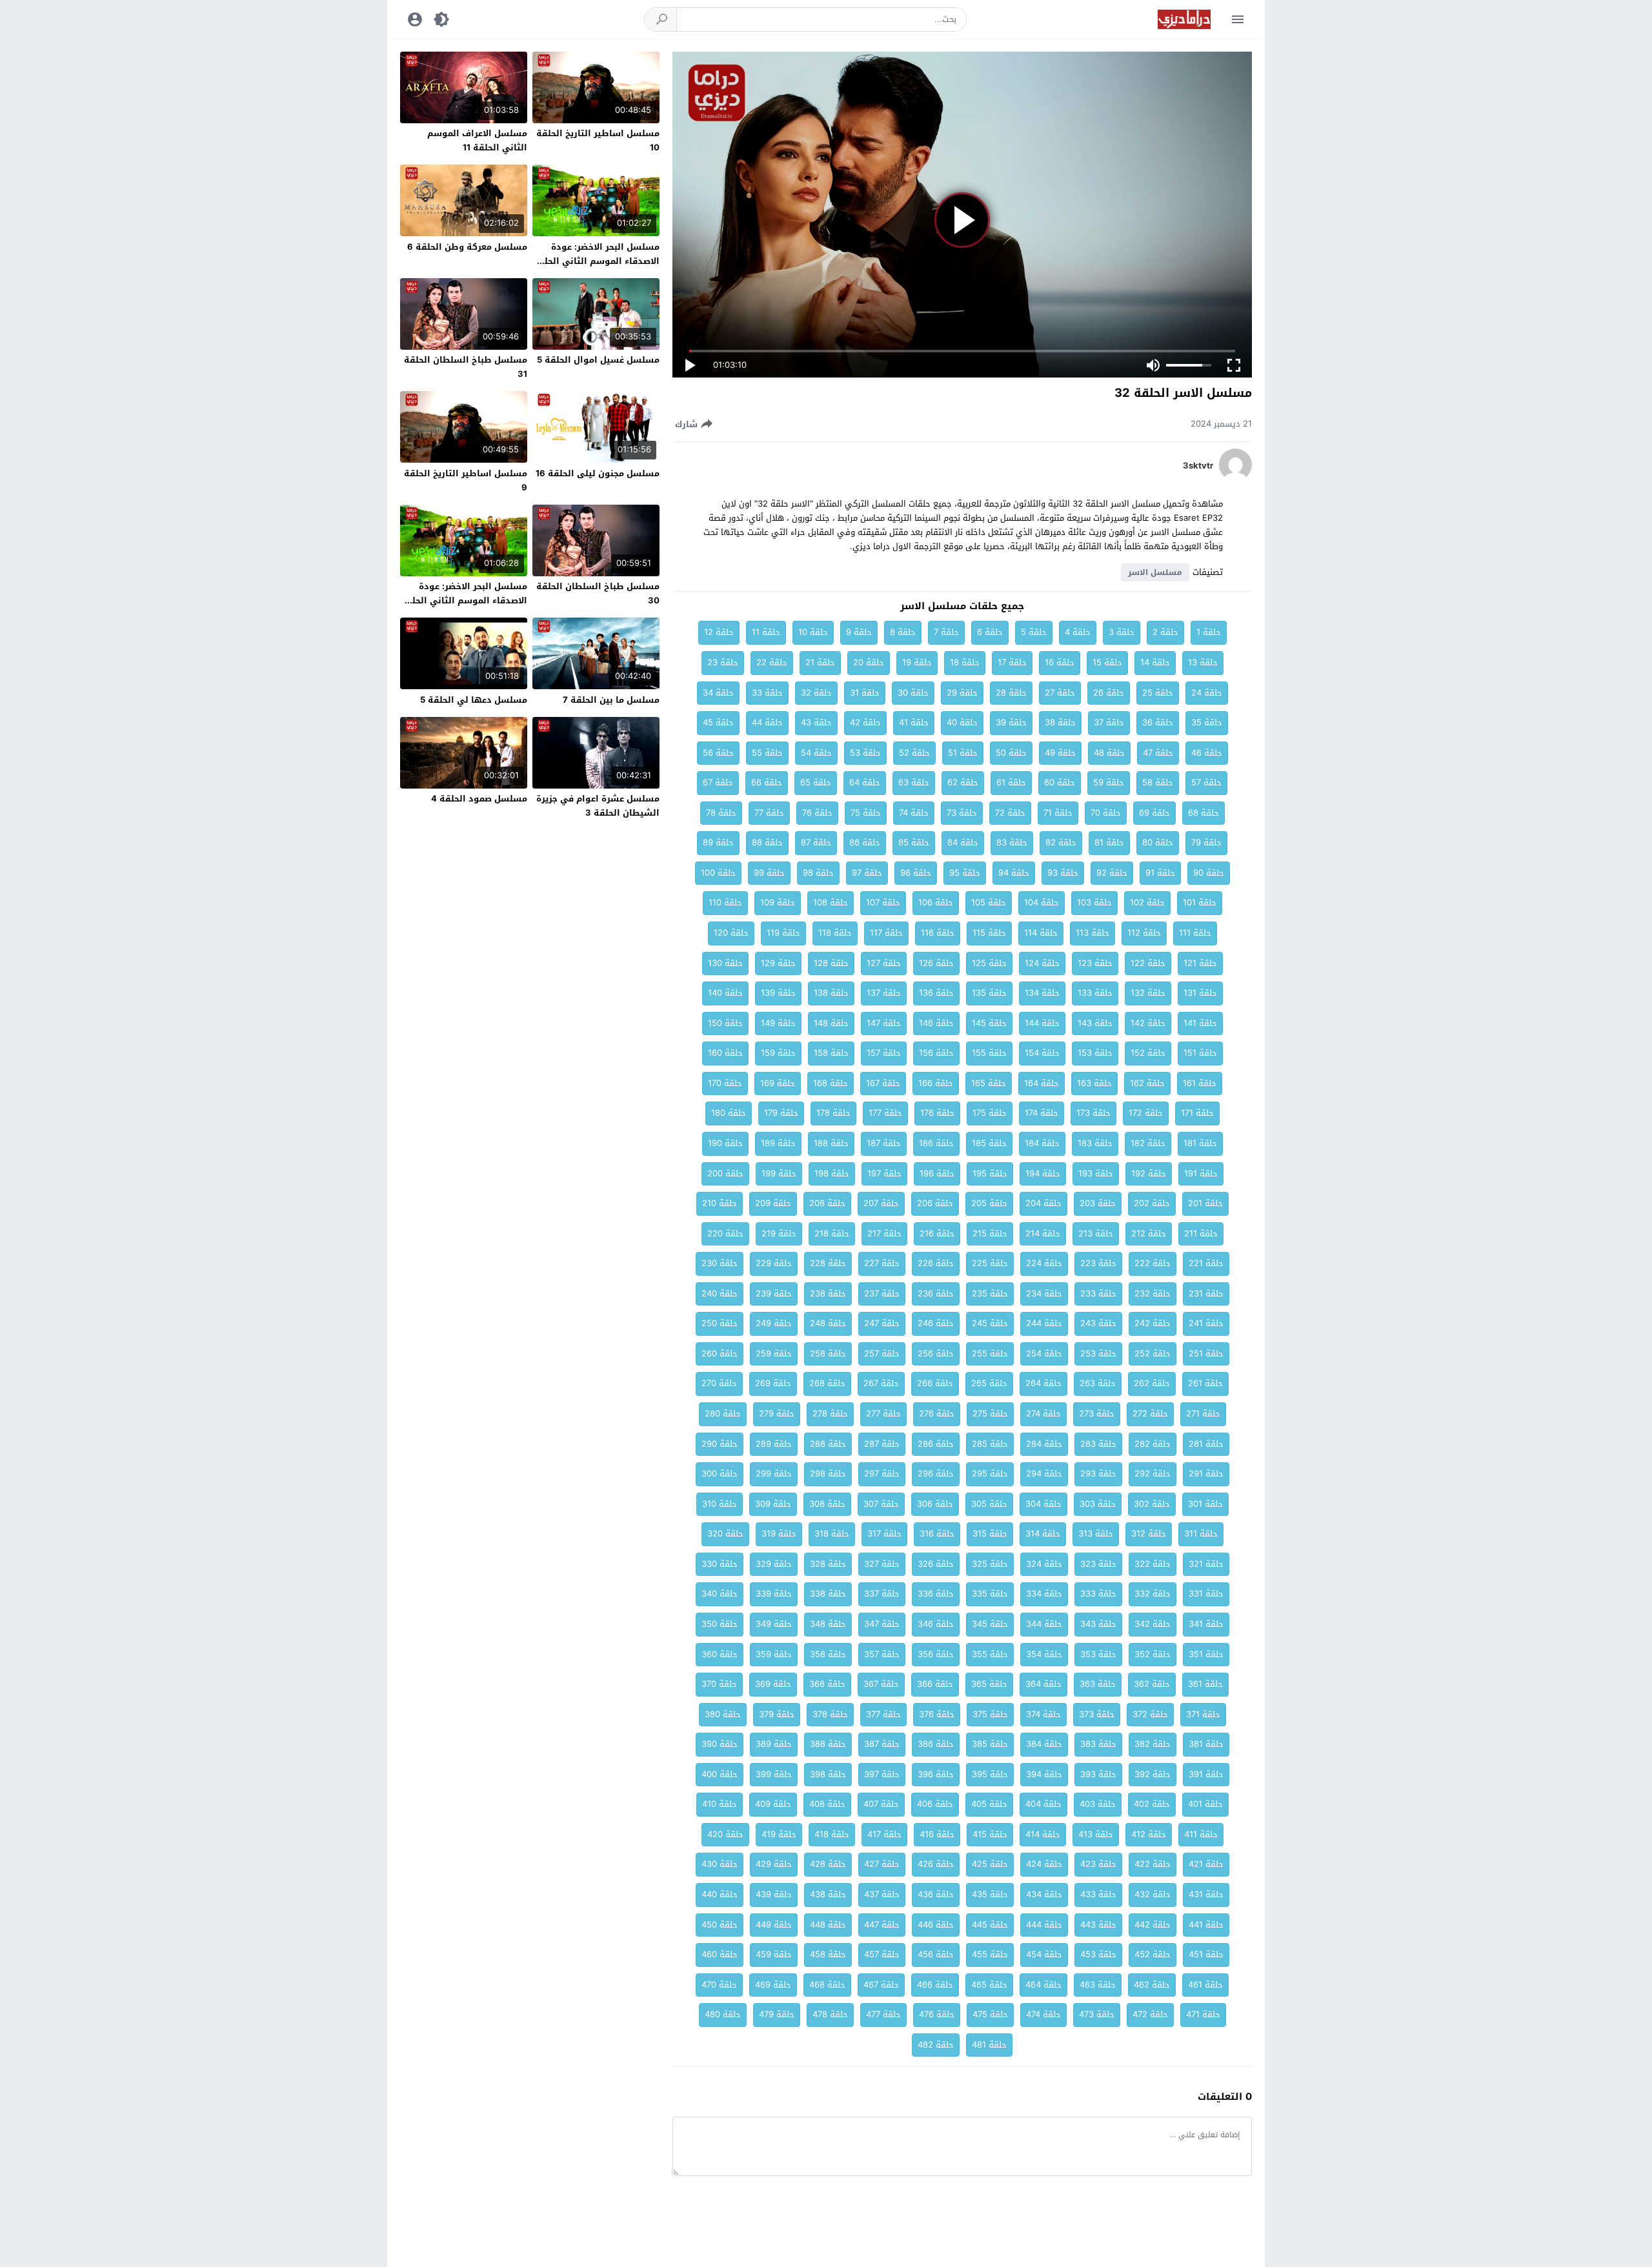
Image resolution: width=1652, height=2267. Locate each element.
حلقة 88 (767, 842)
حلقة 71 (1058, 813)
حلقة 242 (1153, 1323)
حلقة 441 (1206, 1925)
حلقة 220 (725, 1234)
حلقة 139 (778, 993)
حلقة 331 (1206, 1594)
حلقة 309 (773, 1504)
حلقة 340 (720, 1594)
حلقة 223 (1098, 1263)
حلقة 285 (990, 1444)
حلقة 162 (1147, 1083)
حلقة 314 (1043, 1534)
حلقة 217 (884, 1234)
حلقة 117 (886, 933)
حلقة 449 (774, 1925)
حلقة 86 (865, 842)
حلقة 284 (1044, 1444)
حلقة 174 (1042, 1113)
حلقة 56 (718, 753)
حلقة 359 (774, 1654)
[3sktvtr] (1235, 478)
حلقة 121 (1200, 963)
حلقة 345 (990, 1624)
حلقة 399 (774, 1774)
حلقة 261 (1205, 1383)
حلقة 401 (1205, 1804)
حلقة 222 (1153, 1263)
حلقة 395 (990, 1774)
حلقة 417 (884, 1834)
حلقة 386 (936, 1744)
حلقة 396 (936, 1774)
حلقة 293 (1098, 1474)
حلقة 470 (719, 1985)
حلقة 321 (1206, 1564)
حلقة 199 (779, 1174)
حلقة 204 (1043, 1203)
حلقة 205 (989, 1203)
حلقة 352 (1153, 1654)
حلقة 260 (720, 1354)
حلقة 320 (725, 1534)
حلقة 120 (731, 933)
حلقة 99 (769, 873)
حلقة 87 (816, 842)
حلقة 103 (1094, 902)
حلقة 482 (936, 2045)
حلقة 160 (725, 1053)
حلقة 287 (882, 1444)
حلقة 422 (1153, 1864)
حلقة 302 (1152, 1504)
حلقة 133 (1095, 993)
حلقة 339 (774, 1594)
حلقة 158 (831, 1053)
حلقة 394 (1044, 1774)
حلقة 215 (990, 1234)
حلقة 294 (1044, 1474)
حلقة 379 (777, 1714)
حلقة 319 (779, 1534)
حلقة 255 (990, 1354)
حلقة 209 (773, 1203)
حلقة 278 (830, 1414)
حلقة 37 (1109, 722)
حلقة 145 (989, 1023)
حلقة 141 (1200, 1023)
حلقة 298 (828, 1474)
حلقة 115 (989, 933)
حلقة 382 (1153, 1744)
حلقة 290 (720, 1444)
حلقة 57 (1206, 782)
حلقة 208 (827, 1203)
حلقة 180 (729, 1113)
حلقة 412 (1149, 1834)
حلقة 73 (962, 813)
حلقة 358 (828, 1654)
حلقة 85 (914, 842)
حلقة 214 (1043, 1234)
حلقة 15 (1107, 662)
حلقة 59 (1109, 782)
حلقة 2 (1165, 632)
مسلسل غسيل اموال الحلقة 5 (598, 360)
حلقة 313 (1096, 1534)
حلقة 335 (990, 1594)
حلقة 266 (935, 1383)
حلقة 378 (830, 1714)
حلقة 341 (1206, 1624)
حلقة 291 (1206, 1474)
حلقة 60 (1060, 782)
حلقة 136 (936, 993)
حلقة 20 (869, 662)
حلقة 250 (720, 1323)
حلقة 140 (725, 993)
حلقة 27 (1060, 693)
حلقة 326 (936, 1564)
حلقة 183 (1095, 1143)
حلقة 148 (831, 1023)
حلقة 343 (1098, 1624)
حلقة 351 (1206, 1654)
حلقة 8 (903, 632)
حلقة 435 (990, 1894)
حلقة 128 (831, 963)
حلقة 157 (884, 1053)
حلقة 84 (963, 842)
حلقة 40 (962, 722)
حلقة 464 (1043, 1985)
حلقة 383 (1098, 1744)
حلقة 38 (1060, 722)
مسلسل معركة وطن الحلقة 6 (467, 247)
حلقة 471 (1203, 2014)
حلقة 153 (1095, 1053)
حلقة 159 (778, 1053)
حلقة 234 (1044, 1294)
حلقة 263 (1098, 1383)
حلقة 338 (828, 1594)
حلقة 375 (990, 1714)
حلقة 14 (1155, 662)
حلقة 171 (1197, 1113)
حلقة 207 (881, 1203)
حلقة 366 (935, 1684)
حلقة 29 (962, 693)
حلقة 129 (778, 963)
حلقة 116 (938, 933)
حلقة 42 (865, 722)
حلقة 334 (1044, 1594)
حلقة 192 (1149, 1174)
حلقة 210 (720, 1203)
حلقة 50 (1011, 753)
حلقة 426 (936, 1864)
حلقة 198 (832, 1174)
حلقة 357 (882, 1654)
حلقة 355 (990, 1654)
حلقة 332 (1153, 1594)
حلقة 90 (1209, 873)
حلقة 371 (1203, 1714)
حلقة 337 (882, 1594)
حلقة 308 (827, 1504)
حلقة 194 (1043, 1174)
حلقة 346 (936, 1624)
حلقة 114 (1041, 933)
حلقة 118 (835, 933)
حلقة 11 (766, 632)
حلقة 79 (1206, 842)
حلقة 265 (989, 1383)
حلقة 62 (963, 782)
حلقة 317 (884, 1534)
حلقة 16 (1060, 662)
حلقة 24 (1207, 693)
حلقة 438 (828, 1894)
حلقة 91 (1160, 873)
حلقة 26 (1109, 693)
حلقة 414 (1043, 1834)
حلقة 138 (831, 993)
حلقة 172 (1146, 1113)
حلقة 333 (1098, 1594)
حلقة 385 (990, 1744)
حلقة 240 (720, 1294)
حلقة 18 (965, 662)
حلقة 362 (1152, 1684)
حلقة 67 (718, 782)
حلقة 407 (881, 1804)
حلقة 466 (935, 1985)
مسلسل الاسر (1155, 572)
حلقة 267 (881, 1383)
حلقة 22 (772, 662)
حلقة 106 (936, 902)
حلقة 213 (1096, 1234)
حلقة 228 (828, 1263)
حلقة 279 (777, 1414)
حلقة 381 (1206, 1744)
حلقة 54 (816, 753)
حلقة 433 (1098, 1894)
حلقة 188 (831, 1143)
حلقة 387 (882, 1744)
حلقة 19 (917, 662)
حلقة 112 (1144, 933)
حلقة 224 (1044, 1263)
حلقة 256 (936, 1354)
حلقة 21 (820, 662)
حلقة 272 (1150, 1414)
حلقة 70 (1106, 813)
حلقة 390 (720, 1744)
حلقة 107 (883, 902)
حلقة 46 (1207, 753)
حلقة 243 (1098, 1323)
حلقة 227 (882, 1263)
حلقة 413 (1096, 1834)
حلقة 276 (937, 1414)
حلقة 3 (1122, 632)
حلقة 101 (1200, 902)
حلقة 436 (936, 1894)
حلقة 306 (935, 1504)
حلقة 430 (720, 1864)
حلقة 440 (720, 1894)
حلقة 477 (883, 2014)
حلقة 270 (719, 1383)
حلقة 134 (1042, 993)
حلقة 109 (778, 902)
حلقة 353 (1098, 1654)
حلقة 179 (781, 1113)
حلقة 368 (827, 1684)
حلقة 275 (990, 1414)
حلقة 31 (865, 693)
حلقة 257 (882, 1354)
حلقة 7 (946, 632)
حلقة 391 (1206, 1774)
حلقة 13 (1203, 662)
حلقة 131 (1200, 993)
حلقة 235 (990, 1294)
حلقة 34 (718, 693)
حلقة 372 (1150, 1714)
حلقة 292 (1153, 1474)
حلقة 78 (721, 813)
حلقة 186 (936, 1143)
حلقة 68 (1204, 813)
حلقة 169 (778, 1083)
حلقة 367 (881, 1684)
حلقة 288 (828, 1444)
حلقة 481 (989, 2045)
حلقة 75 (866, 813)
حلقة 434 (1044, 1894)
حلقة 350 (720, 1624)
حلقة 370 (719, 1684)
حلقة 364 (1043, 1684)
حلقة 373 (1097, 1714)
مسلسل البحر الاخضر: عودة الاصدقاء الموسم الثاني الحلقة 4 (596, 261)
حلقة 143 (1095, 1023)
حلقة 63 (914, 782)
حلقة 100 (718, 873)
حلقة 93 (1063, 873)
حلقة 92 (1112, 873)
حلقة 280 (723, 1414)
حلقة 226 (936, 1263)
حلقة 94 (1014, 873)
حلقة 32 (816, 693)
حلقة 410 (720, 1804)
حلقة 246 (936, 1323)
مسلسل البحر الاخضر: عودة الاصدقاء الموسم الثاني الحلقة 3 (464, 600)
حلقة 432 (1153, 1894)
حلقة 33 (767, 693)
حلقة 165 (989, 1083)
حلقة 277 (883, 1414)
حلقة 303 (1098, 1504)
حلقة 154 (1042, 1053)
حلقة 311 (1201, 1534)
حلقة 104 (1042, 902)
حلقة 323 (1098, 1564)
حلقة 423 (1098, 1864)
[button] (661, 19)
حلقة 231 (1206, 1294)
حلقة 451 (1206, 1954)
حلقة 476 (937, 2014)
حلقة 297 (882, 1474)
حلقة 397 (882, 1774)
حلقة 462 (1152, 1985)
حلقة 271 (1203, 1414)
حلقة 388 (828, 1744)
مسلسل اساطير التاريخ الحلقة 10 (598, 140)
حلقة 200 (725, 1174)
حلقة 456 (936, 1954)
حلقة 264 (1043, 1383)
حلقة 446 (936, 1925)
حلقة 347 (882, 1624)
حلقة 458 (828, 1954)
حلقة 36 (1158, 722)
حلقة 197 (884, 1174)
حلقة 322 (1153, 1564)
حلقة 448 (828, 1925)
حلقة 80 (1158, 842)
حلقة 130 (725, 963)
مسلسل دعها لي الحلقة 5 (474, 700)
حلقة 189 (778, 1143)
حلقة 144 (1042, 1023)
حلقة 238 (828, 1294)
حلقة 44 (767, 722)
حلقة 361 (1205, 1684)
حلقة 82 (1061, 842)
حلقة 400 (720, 1774)
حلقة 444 (1044, 1925)
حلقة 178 (833, 1113)
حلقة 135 (989, 993)
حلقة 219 (779, 1234)
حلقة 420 (725, 1834)
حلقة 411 (1201, 1834)
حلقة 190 (725, 1143)
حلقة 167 (883, 1083)
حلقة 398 (828, 1774)
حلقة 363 (1098, 1684)
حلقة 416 (937, 1834)
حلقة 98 (818, 873)
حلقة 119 (783, 933)
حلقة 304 (1043, 1504)
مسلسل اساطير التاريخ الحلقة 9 (466, 480)
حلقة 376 (937, 1714)
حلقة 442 (1153, 1925)
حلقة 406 (935, 1804)
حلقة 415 (990, 1834)
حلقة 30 (913, 693)
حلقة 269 (773, 1383)
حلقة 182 (1148, 1143)
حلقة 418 (832, 1834)
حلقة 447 (882, 1925)
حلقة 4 (1078, 632)
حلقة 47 (1158, 753)
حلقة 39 (1011, 722)
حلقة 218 (832, 1234)
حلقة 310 (720, 1504)
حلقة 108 (831, 902)
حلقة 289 (774, 1444)
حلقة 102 (1147, 902)
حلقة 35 (1207, 722)
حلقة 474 (1043, 2014)
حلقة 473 (1097, 2014)
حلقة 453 (1098, 1954)
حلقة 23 (723, 662)
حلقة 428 (828, 1864)
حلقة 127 (884, 963)
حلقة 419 (779, 1834)
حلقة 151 (1200, 1053)
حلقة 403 (1098, 1804)
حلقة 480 (723, 2014)
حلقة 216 (937, 1234)
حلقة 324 (1044, 1564)
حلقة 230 (720, 1263)
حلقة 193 (1096, 1174)
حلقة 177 (885, 1113)
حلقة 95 (965, 873)
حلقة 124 (1042, 963)
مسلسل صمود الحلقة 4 (479, 799)
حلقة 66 (767, 782)
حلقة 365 (989, 1684)
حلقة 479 (777, 2014)
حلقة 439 (774, 1894)
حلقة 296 (936, 1474)
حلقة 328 (828, 1564)
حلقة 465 (989, 1985)
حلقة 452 (1153, 1954)
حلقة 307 (881, 1504)
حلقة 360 (720, 1654)
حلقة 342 (1153, 1624)
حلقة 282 (1153, 1444)
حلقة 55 (767, 753)
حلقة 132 (1148, 993)
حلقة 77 (769, 813)
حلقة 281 (1206, 1444)
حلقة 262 (1152, 1383)
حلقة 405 (989, 1804)
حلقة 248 (828, 1323)
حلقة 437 (882, 1894)
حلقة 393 (1098, 1774)
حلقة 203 (1098, 1203)
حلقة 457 (882, 1954)
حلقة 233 (1098, 1294)
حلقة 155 (989, 1053)
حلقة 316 (937, 1534)
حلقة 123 (1095, 963)
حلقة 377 (883, 1714)
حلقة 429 (774, 1864)
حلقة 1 (1209, 632)
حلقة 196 (937, 1174)
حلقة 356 (936, 1654)
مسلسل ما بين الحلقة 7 (611, 700)
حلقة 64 (865, 782)
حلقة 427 (882, 1864)
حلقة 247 (882, 1323)
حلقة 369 (773, 1684)
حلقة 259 (774, 1354)
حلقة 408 (827, 1804)
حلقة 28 (1011, 693)
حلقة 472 (1150, 2014)
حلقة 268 (827, 1383)
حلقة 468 (827, 1985)
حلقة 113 (1093, 933)
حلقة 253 (1098, 1354)
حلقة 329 (774, 1564)
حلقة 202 (1152, 1203)
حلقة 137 (884, 993)
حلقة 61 (1011, 782)
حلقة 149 (778, 1023)
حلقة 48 (1109, 753)
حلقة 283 (1098, 1444)
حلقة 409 (773, 1804)
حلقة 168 (831, 1083)
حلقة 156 (936, 1053)
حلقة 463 (1098, 1985)
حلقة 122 (1148, 963)
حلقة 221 (1206, 1263)
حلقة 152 (1148, 1053)
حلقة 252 (1153, 1354)
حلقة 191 (1201, 1174)
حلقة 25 (1158, 693)
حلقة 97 (867, 873)
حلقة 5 (1034, 632)
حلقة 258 (828, 1354)
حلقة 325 (990, 1564)
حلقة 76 (817, 813)
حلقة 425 (990, 1864)
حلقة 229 (774, 1263)
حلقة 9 (859, 632)
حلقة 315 (990, 1534)
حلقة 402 (1152, 1804)
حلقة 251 (1206, 1354)
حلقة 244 (1044, 1323)
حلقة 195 (990, 1174)
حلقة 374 (1043, 1714)
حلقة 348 (828, 1624)
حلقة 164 (1042, 1083)
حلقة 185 (989, 1143)
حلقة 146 (936, 1023)
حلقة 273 (1097, 1414)
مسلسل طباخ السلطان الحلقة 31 (466, 367)
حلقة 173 (1093, 1113)
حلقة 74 (914, 813)
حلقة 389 (774, 1744)
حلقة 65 (816, 782)
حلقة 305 (989, 1504)
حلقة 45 (718, 722)
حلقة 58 (1158, 782)
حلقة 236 (936, 1294)
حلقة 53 (865, 753)
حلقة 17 (1012, 662)
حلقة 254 (1044, 1354)
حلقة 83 (1012, 842)
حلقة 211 (1201, 1234)
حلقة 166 (936, 1083)
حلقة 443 (1098, 1925)
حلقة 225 (990, 1263)
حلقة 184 (1042, 1143)
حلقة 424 (1044, 1864)
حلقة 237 (882, 1294)
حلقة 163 (1094, 1083)
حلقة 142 (1148, 1023)
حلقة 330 (720, 1564)
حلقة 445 (990, 1925)
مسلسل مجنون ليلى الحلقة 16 (598, 473)
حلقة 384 (1044, 1744)
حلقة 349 (774, 1624)
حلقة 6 (990, 632)
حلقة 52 (914, 753)
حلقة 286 (936, 1444)
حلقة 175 (990, 1113)
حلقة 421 (1206, 1864)
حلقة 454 (1044, 1954)
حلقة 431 (1206, 1894)
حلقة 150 (725, 1023)
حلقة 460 (720, 1954)
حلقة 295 (990, 1474)
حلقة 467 (881, 1985)
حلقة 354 (1044, 1654)
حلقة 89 (718, 842)
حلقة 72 (1010, 813)
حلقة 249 (774, 1323)
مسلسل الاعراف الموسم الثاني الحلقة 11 (477, 140)
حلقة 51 (963, 753)
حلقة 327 (882, 1564)
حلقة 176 (937, 1113)
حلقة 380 (723, 1714)
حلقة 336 (936, 1594)
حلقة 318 (832, 1534)
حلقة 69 (1154, 813)
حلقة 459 (774, 1954)
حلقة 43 (816, 722)
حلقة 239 (774, 1294)
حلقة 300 (720, 1474)
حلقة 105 (989, 902)
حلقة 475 (990, 2014)
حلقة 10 (813, 632)
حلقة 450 (720, 1925)
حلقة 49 (1060, 753)
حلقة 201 (1205, 1203)
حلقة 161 (1200, 1083)
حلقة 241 (1206, 1323)
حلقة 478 (830, 2014)
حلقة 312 (1149, 1534)
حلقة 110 (725, 902)
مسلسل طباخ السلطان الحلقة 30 (598, 593)
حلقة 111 (1195, 933)
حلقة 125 (989, 963)
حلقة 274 (1043, 1414)
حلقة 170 (725, 1083)
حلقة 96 (916, 873)
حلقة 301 (1205, 1504)
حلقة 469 (773, 1985)
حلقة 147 (884, 1023)
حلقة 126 (936, 963)
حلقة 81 (1109, 842)
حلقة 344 (1044, 1624)
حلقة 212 (1149, 1234)
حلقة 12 (719, 632)
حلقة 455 (990, 1954)
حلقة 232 (1153, 1294)
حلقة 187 (884, 1143)
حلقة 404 (1043, 1804)
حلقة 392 (1153, 1774)
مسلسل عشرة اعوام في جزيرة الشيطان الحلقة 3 (598, 806)
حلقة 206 (935, 1203)
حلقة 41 (914, 722)
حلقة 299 (774, 1474)
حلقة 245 (990, 1323)
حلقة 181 (1200, 1143)
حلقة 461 (1205, 1985)
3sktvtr (1198, 466)
